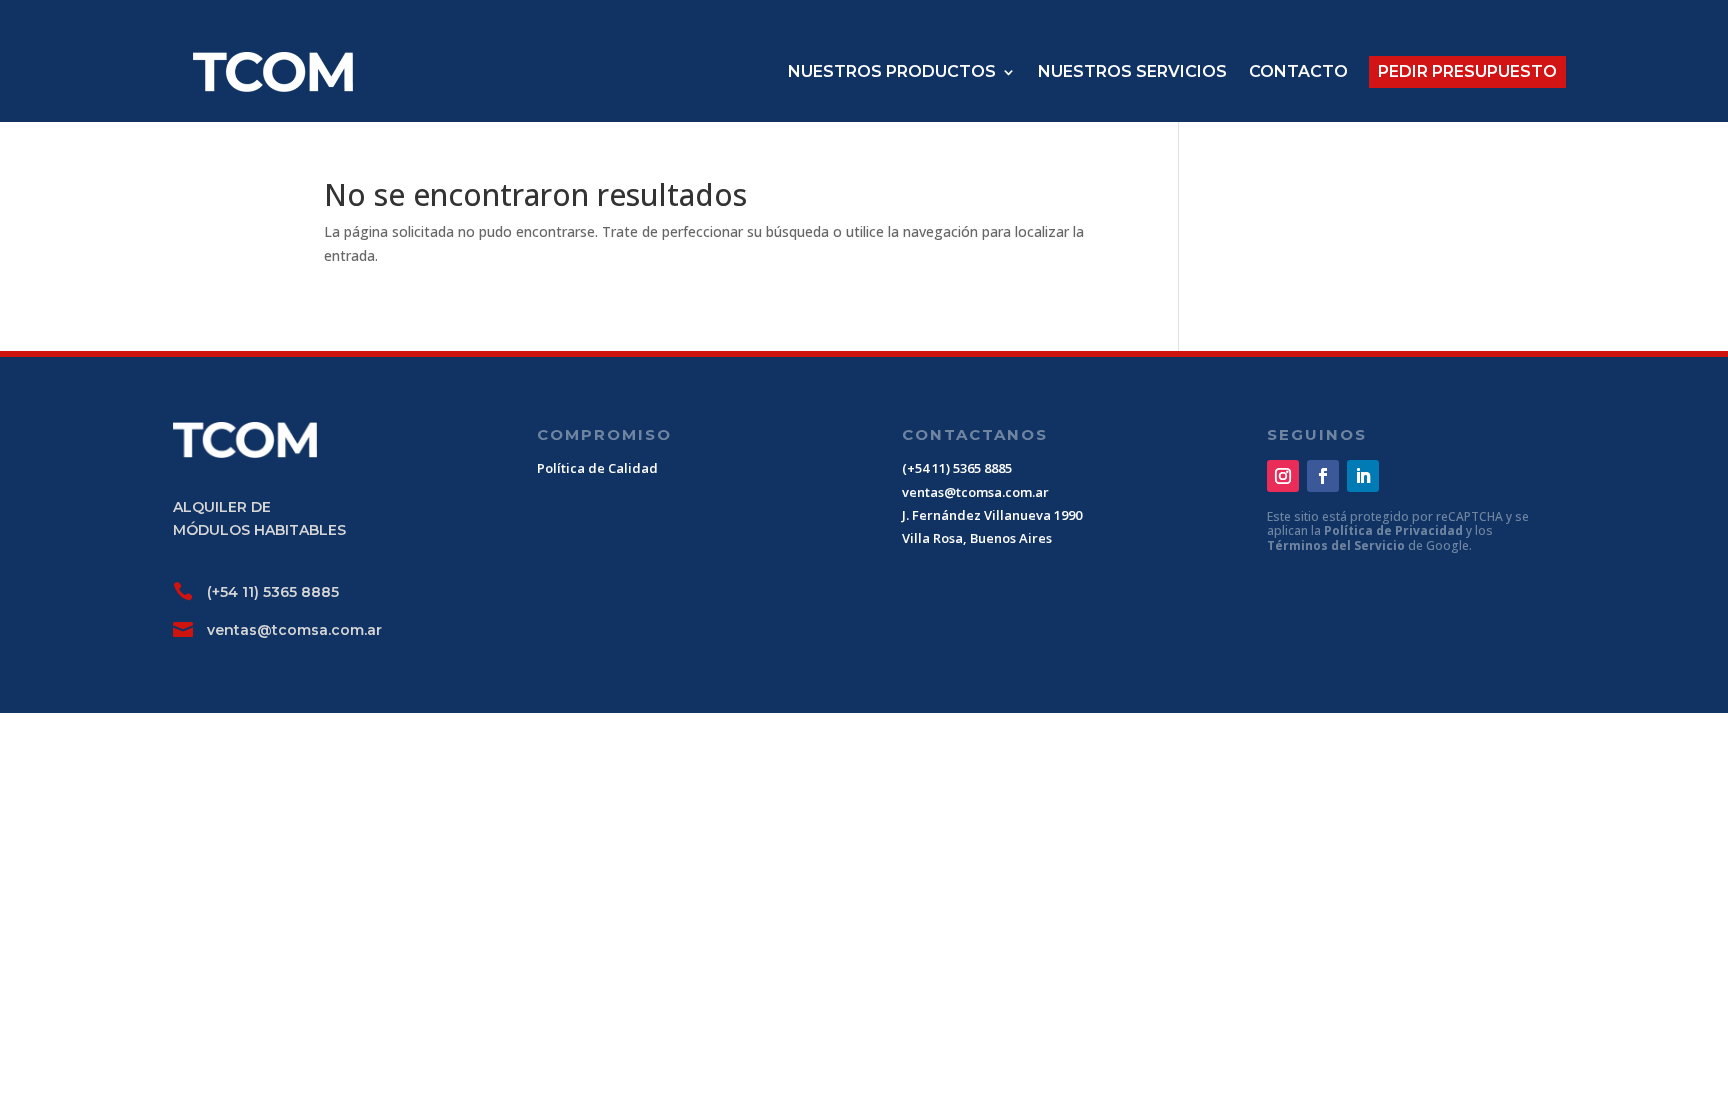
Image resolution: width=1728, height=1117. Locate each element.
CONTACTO (1298, 71)
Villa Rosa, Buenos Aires (977, 538)
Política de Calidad (597, 468)
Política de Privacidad (1395, 530)
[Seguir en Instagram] (1283, 476)
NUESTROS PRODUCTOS (892, 71)
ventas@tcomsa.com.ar (294, 630)
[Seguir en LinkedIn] (1363, 476)
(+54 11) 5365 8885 (273, 592)
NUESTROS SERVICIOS (1132, 71)
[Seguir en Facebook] (1323, 476)
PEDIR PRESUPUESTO (1467, 71)
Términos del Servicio (1337, 545)
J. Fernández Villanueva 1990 (992, 515)
